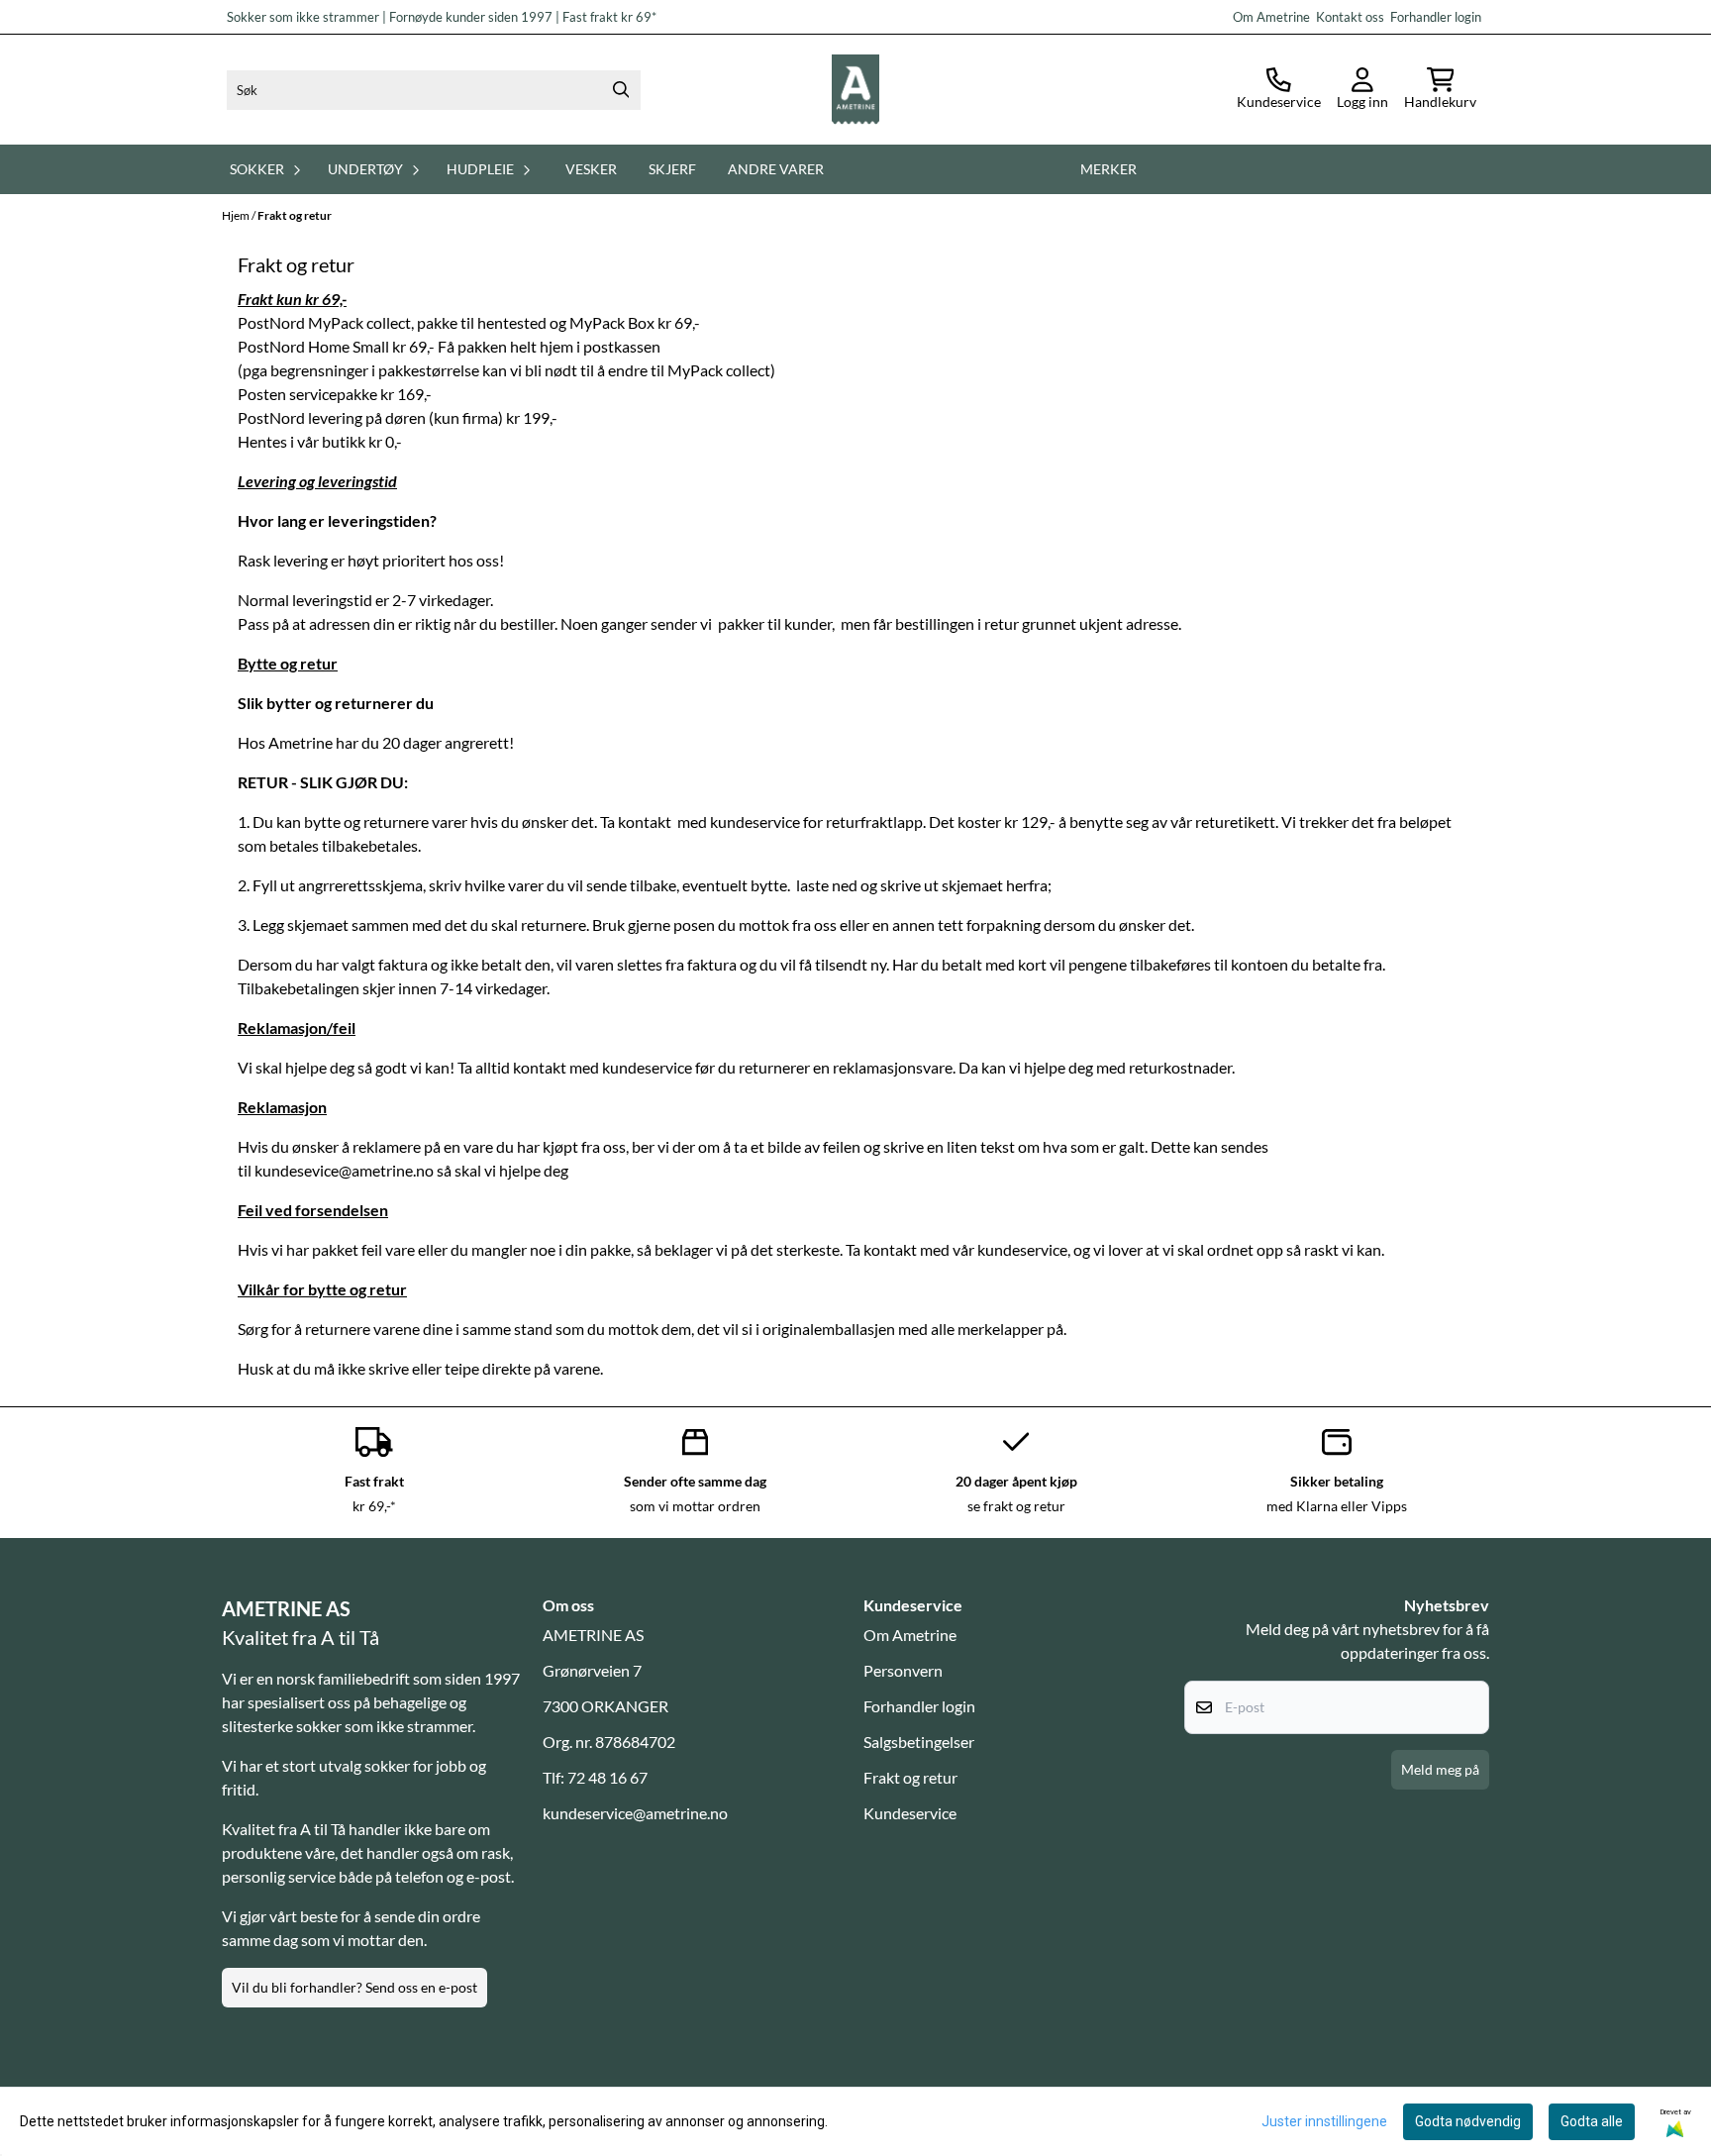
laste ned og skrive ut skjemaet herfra (922, 885)
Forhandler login (1434, 17)
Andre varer (776, 169)
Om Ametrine (910, 1635)
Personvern (903, 1670)
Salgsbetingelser (919, 1742)
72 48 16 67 (607, 1777)
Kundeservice (910, 1813)
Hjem (237, 215)
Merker (1108, 169)
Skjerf (672, 169)
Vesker (591, 169)
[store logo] (855, 90)
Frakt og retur (295, 215)
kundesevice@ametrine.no (344, 1170)
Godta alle (1592, 2121)
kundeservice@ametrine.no (635, 1813)
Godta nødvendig (1468, 2121)
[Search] (621, 90)
